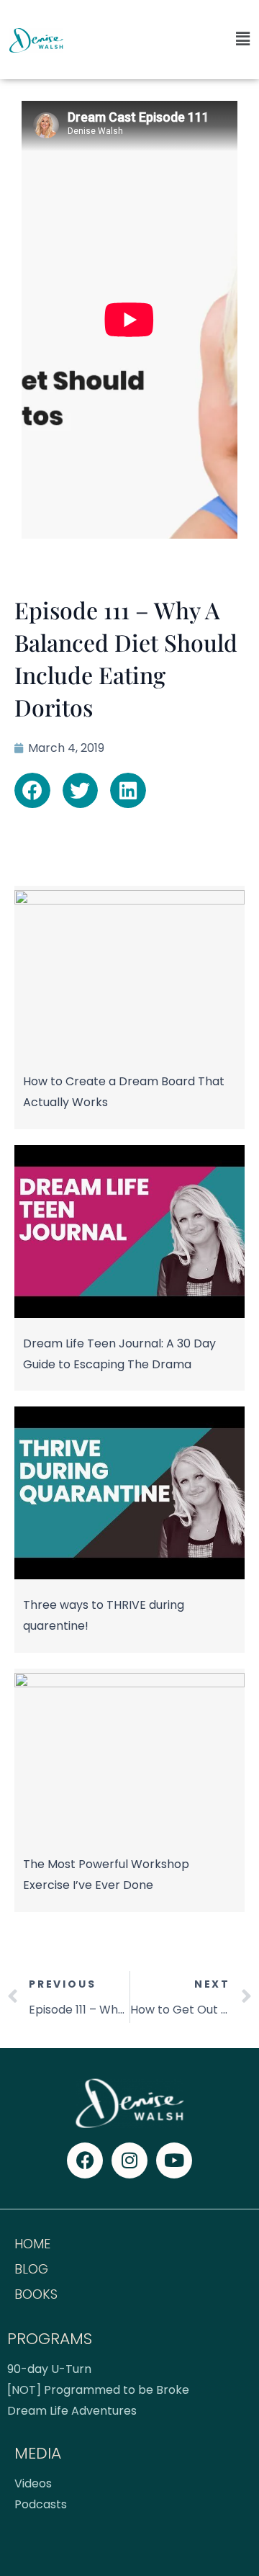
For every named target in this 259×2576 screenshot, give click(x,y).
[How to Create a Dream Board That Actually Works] (129, 898)
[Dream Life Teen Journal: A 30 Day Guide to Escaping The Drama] (129, 1312)
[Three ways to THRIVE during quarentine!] (129, 1573)
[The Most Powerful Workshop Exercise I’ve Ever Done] (129, 1681)
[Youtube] (174, 2160)
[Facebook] (85, 2160)
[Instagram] (129, 2160)
